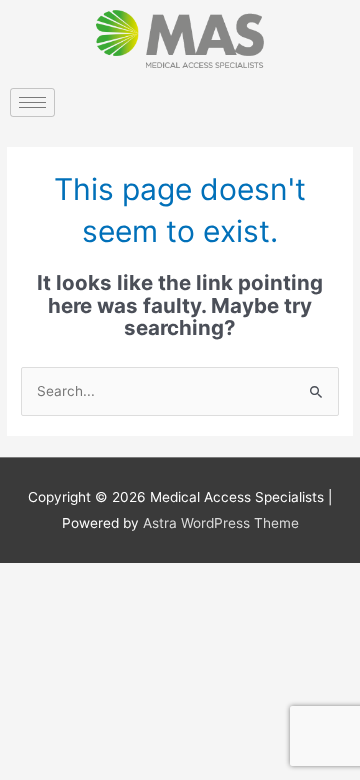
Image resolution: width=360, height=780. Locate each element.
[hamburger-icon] (32, 102)
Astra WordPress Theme (221, 523)
